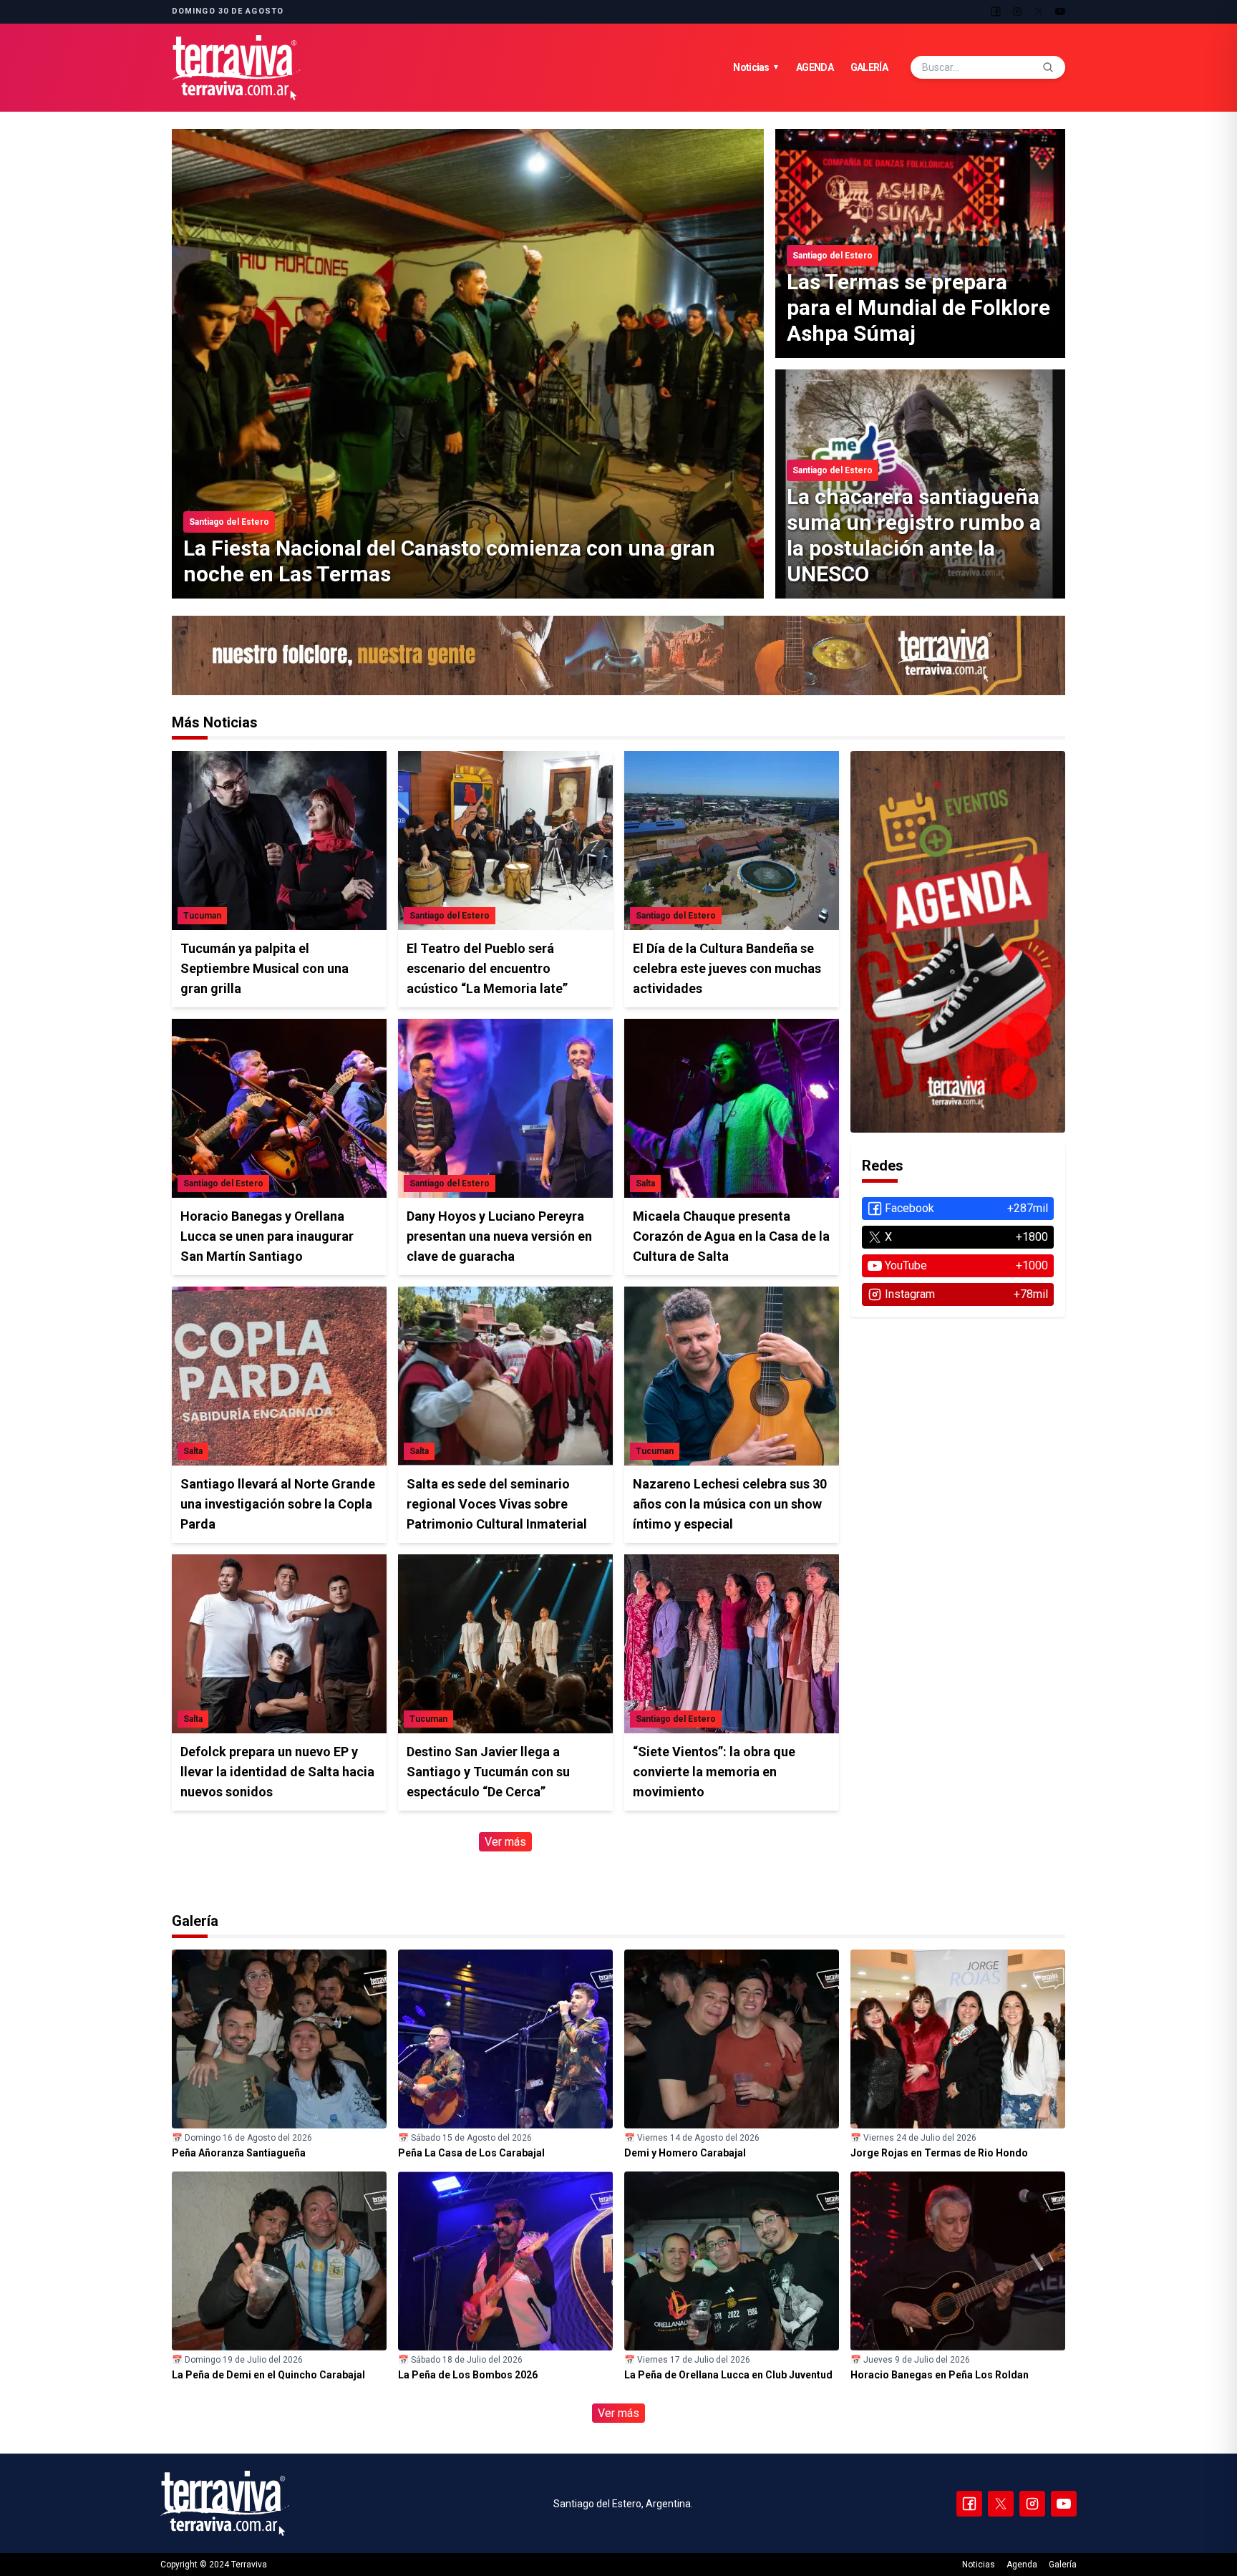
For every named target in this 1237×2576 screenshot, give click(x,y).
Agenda (815, 67)
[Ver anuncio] (958, 942)
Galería (869, 67)
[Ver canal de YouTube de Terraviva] (618, 655)
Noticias (756, 67)
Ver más (505, 1842)
